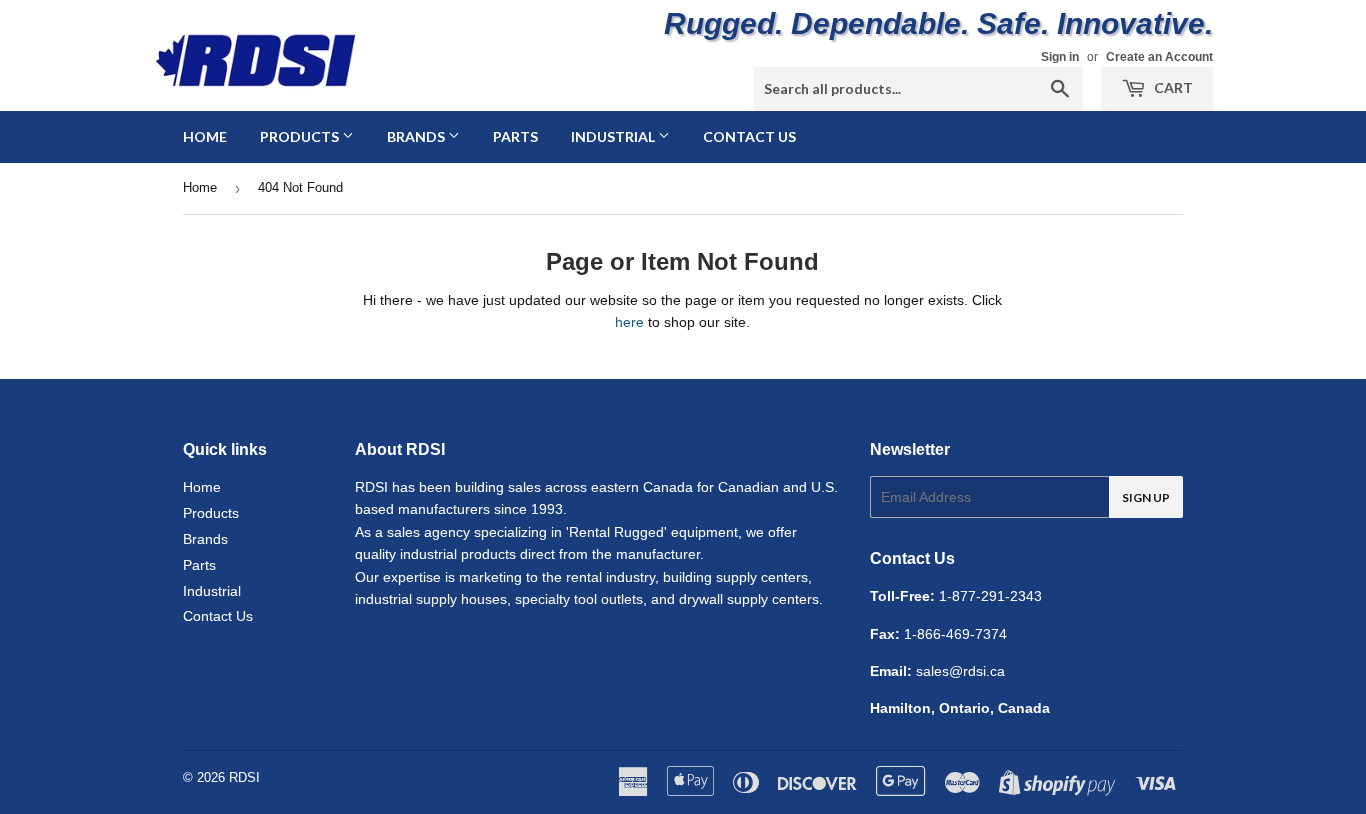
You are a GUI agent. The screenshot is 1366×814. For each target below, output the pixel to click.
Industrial (614, 136)
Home (205, 136)
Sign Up (1146, 497)
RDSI (244, 777)
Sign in (1060, 57)
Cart (1172, 87)
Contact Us (749, 136)
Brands (417, 136)
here (629, 322)
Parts (515, 136)
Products (301, 136)
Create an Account (1159, 57)
